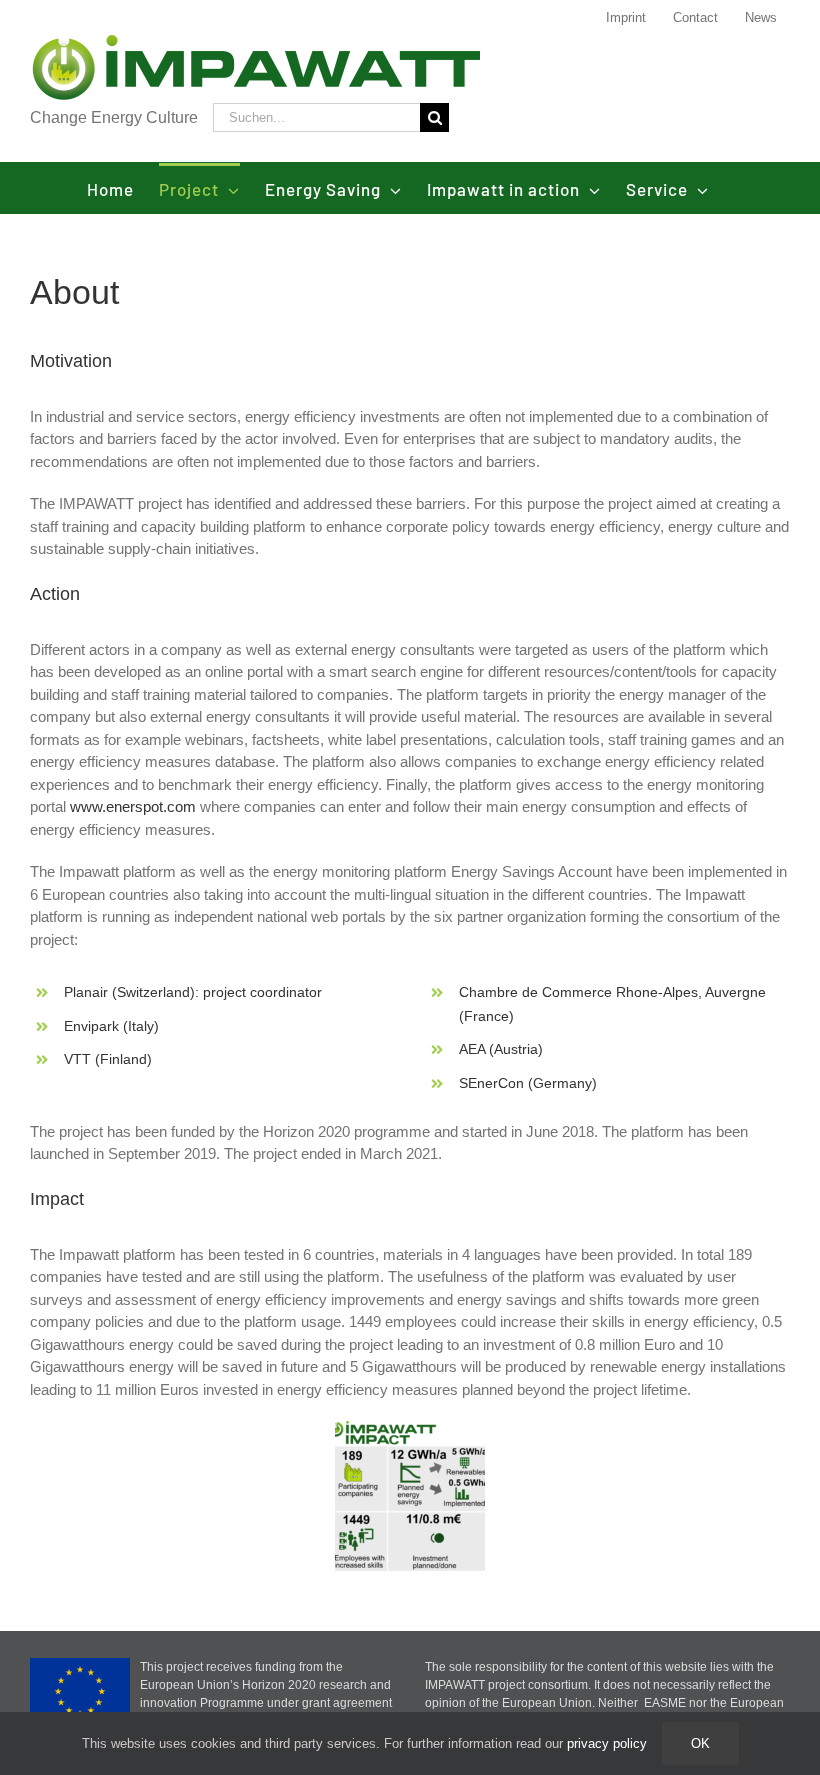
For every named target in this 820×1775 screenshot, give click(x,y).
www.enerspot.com (133, 806)
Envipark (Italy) (111, 1026)
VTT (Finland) (108, 1059)
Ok (700, 1743)
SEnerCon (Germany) (528, 1083)
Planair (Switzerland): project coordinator (193, 992)
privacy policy (607, 1743)
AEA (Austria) (501, 1049)
